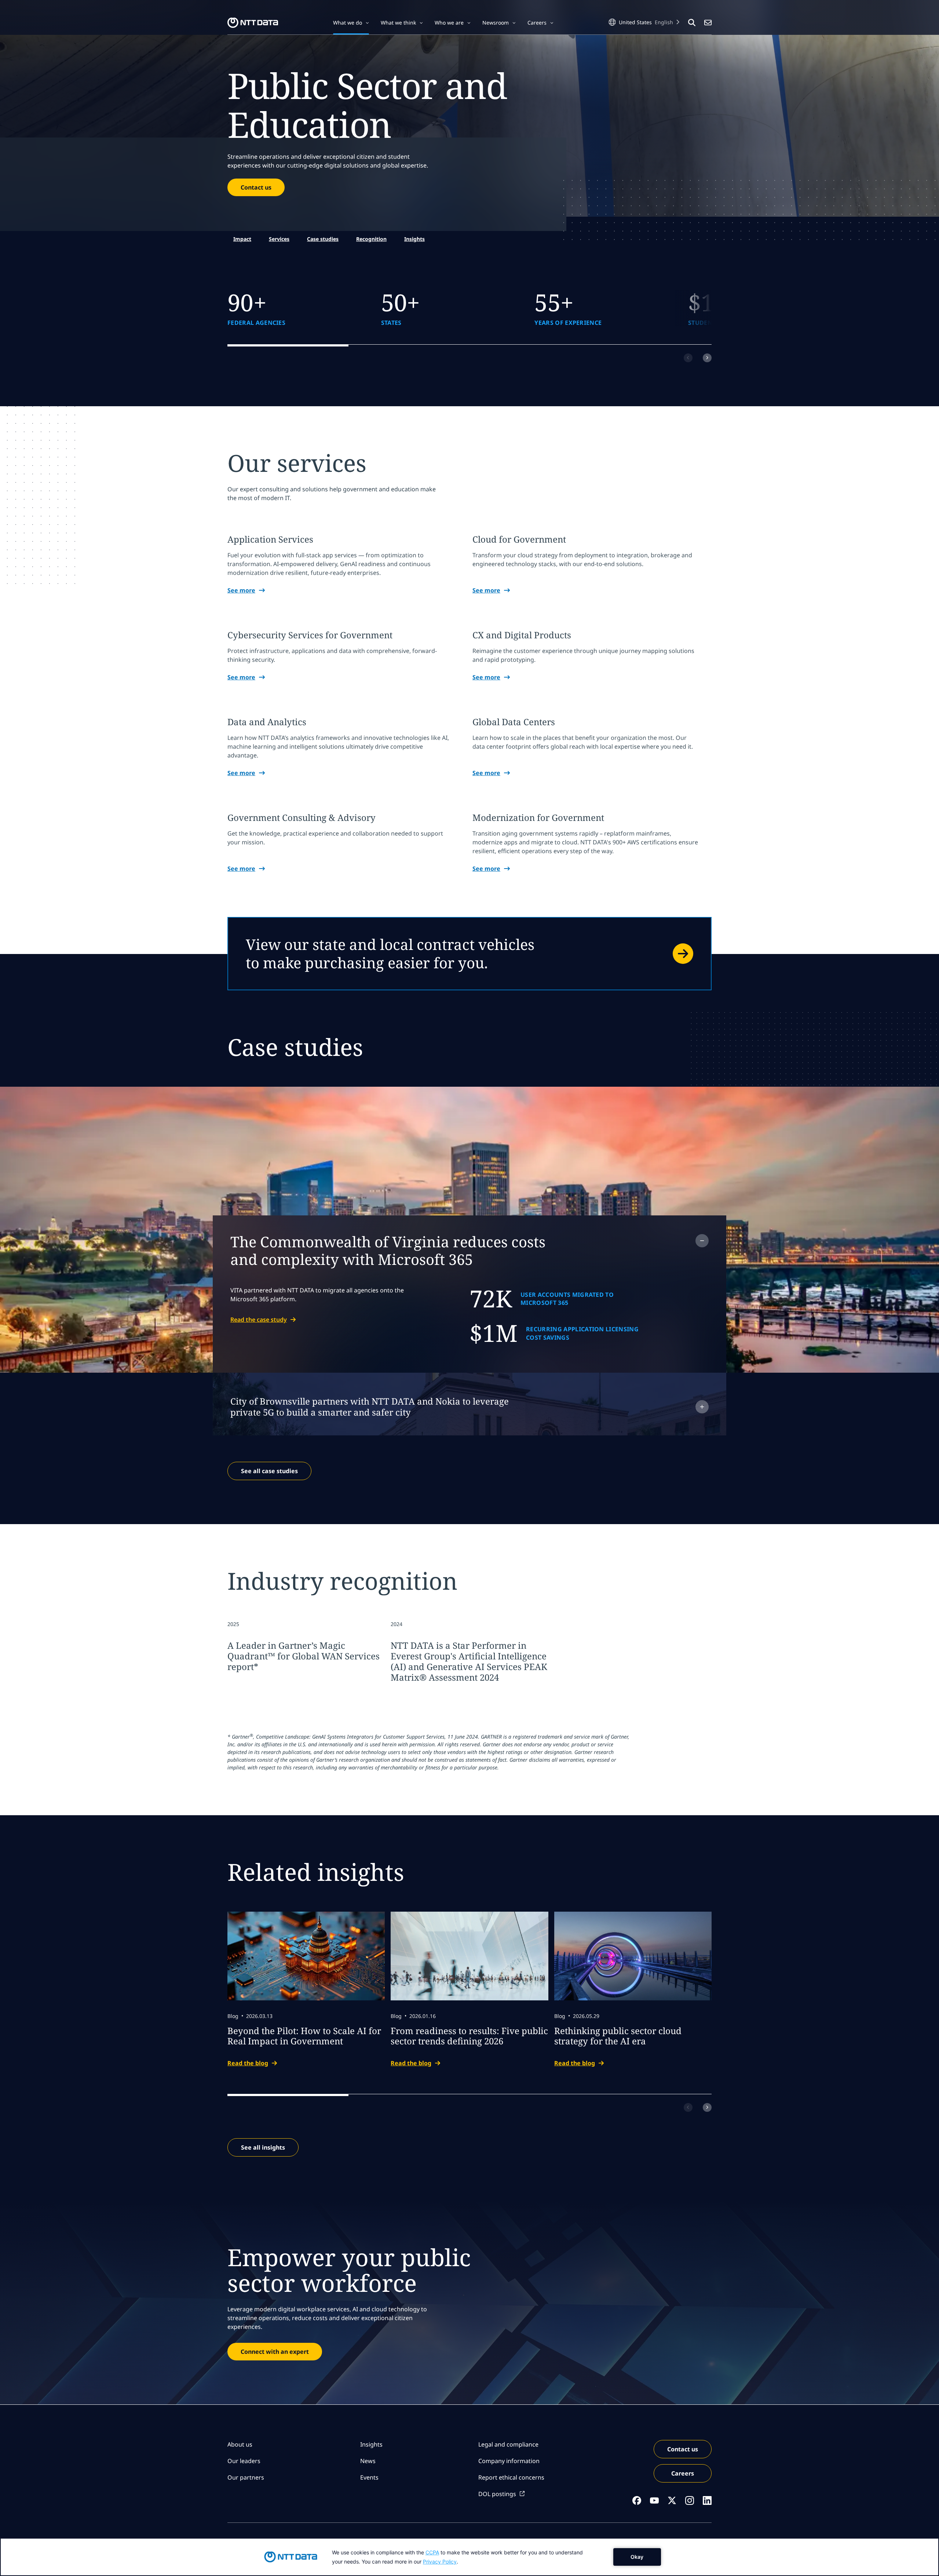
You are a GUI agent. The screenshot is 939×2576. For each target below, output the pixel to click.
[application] (469, 2557)
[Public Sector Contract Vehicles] (469, 954)
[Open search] (692, 23)
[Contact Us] (708, 23)
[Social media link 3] (672, 2500)
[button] (351, 23)
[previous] (688, 358)
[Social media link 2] (654, 2500)
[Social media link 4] (690, 2500)
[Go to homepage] (253, 23)
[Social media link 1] (637, 2500)
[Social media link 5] (707, 2500)
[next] (707, 358)
